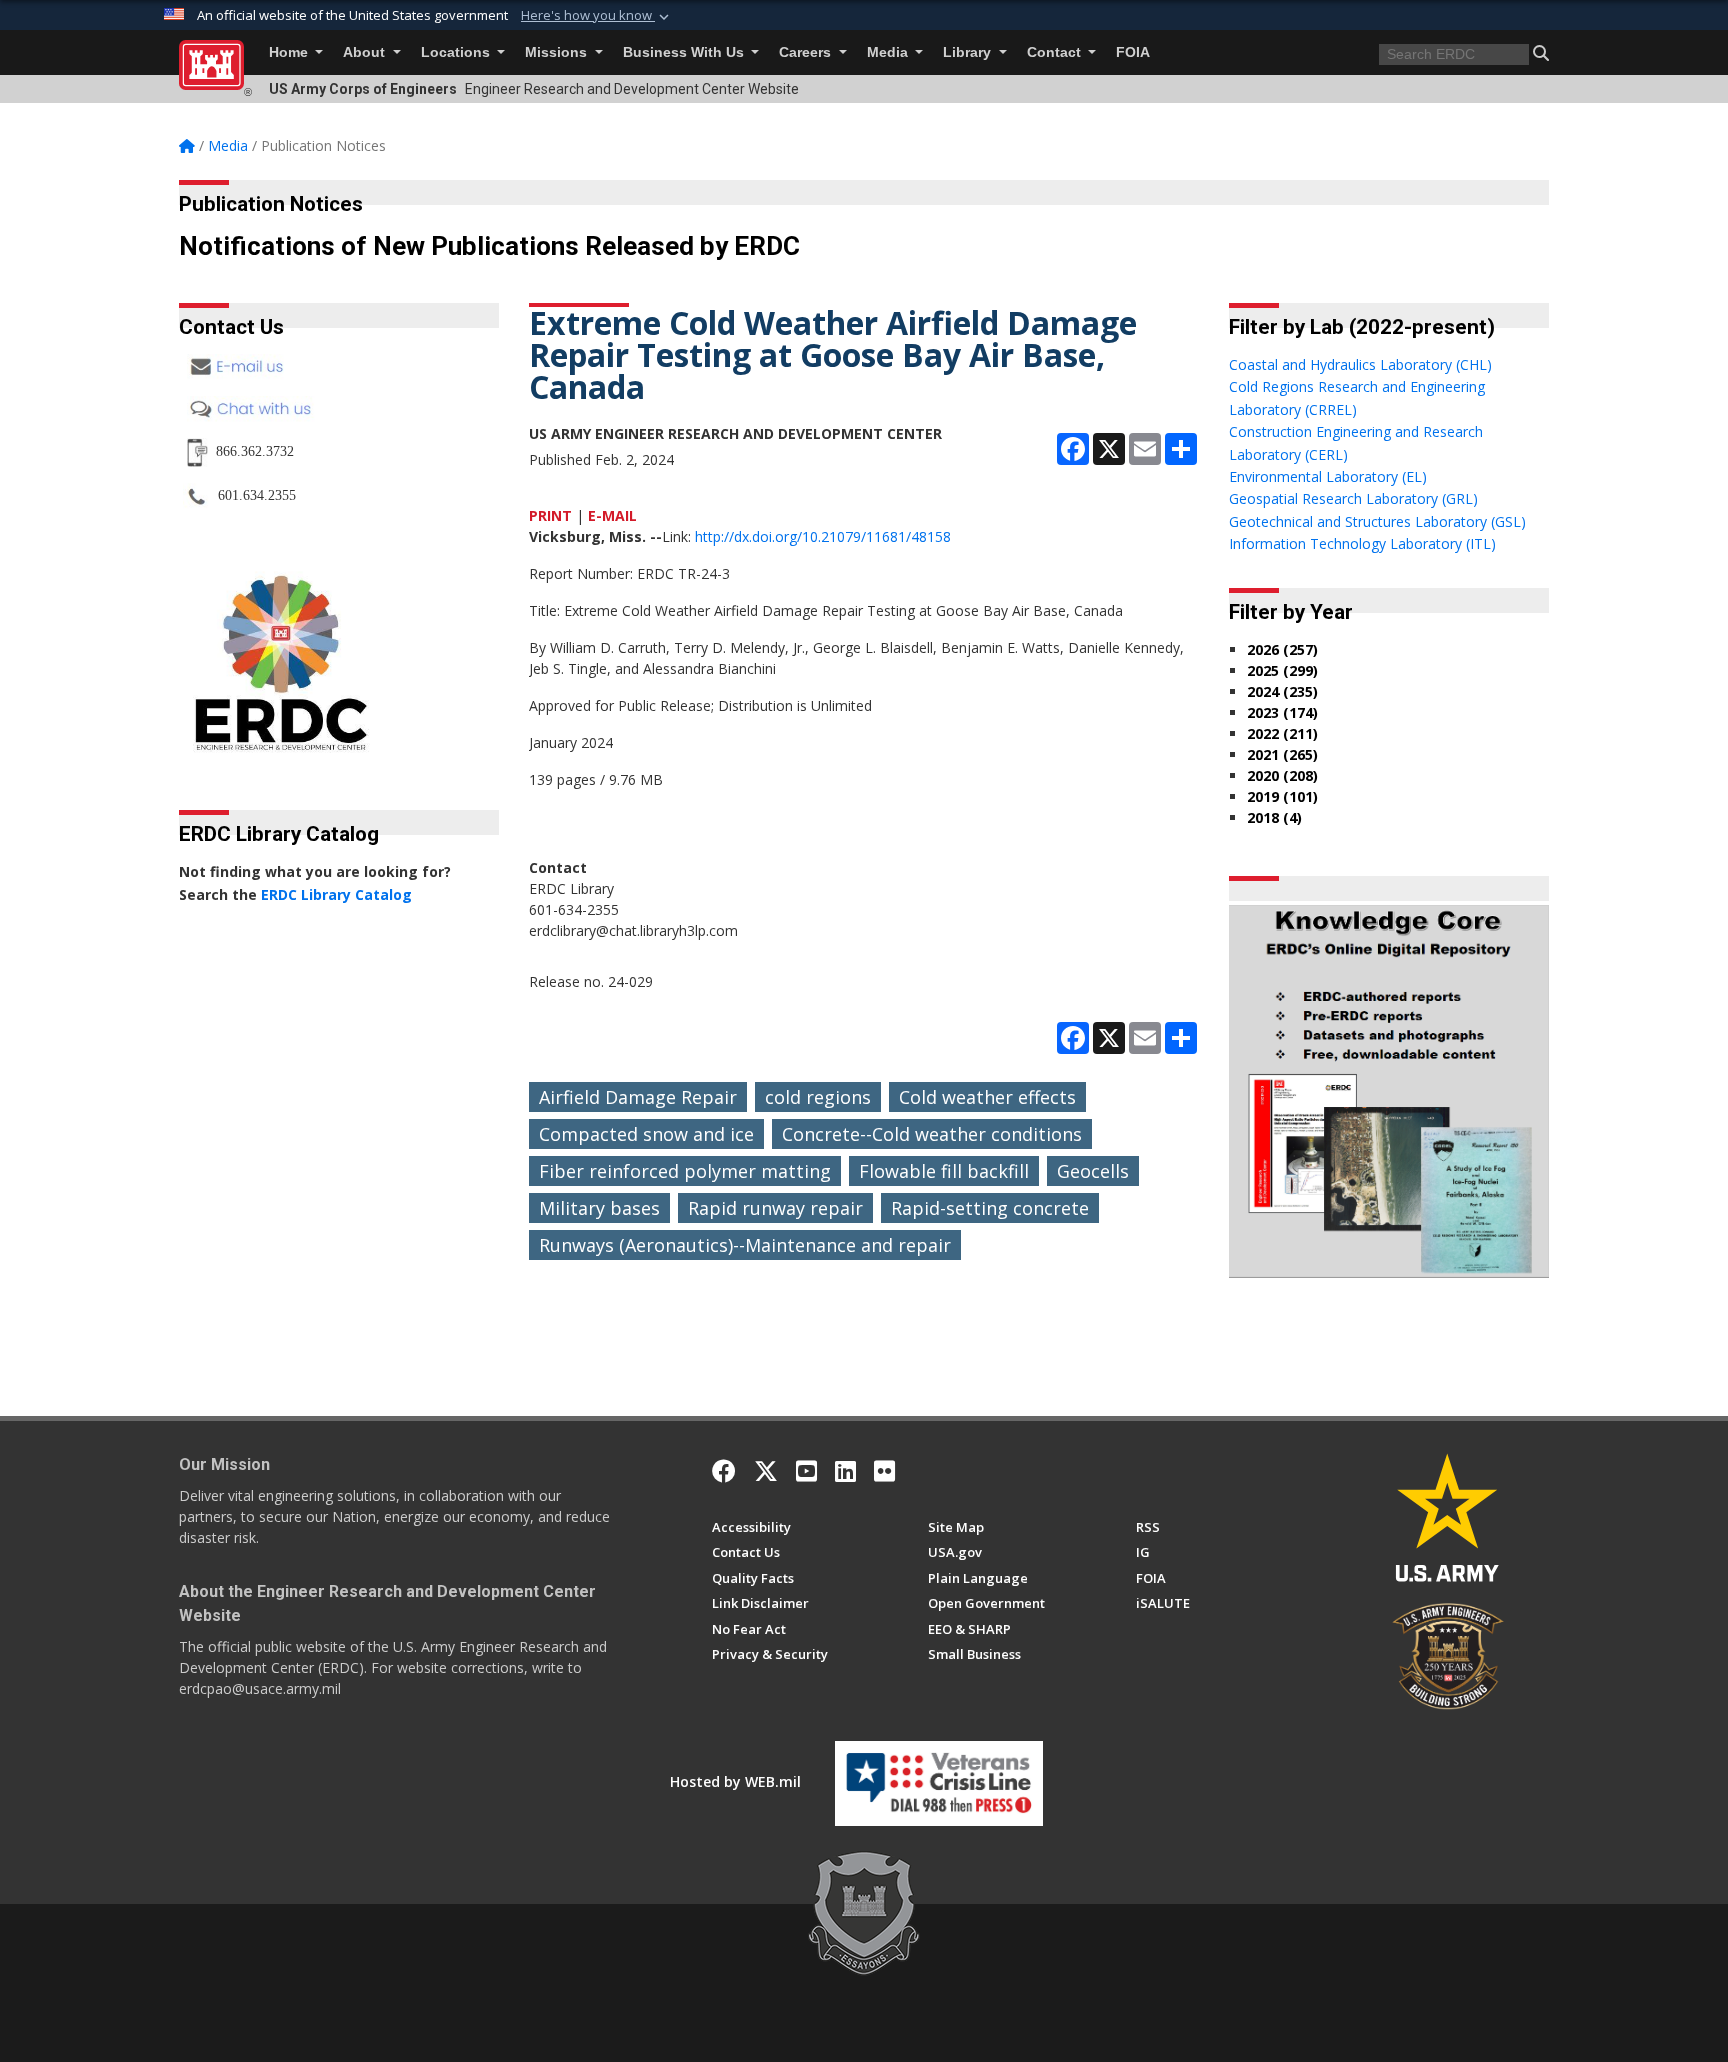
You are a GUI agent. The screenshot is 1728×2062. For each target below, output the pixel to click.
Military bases (599, 1208)
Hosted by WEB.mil (735, 1781)
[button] (597, 16)
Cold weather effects (987, 1097)
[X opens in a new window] (766, 1471)
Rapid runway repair (775, 1208)
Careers (807, 52)
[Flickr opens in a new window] (884, 1471)
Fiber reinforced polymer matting (685, 1171)
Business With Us (685, 52)
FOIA (1133, 52)
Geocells (1093, 1171)
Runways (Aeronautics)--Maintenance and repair (745, 1245)
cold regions (818, 1097)
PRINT (550, 515)
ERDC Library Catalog (336, 894)
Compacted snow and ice (646, 1134)
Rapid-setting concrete (990, 1208)
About (366, 52)
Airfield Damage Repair (638, 1097)
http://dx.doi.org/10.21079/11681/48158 (823, 536)
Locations (457, 52)
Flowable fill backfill (944, 1171)
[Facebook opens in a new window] (724, 1471)
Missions (558, 52)
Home (290, 52)
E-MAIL (612, 515)
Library (969, 52)
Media (889, 52)
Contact (1056, 52)
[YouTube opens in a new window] (806, 1471)
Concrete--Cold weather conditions (932, 1134)
